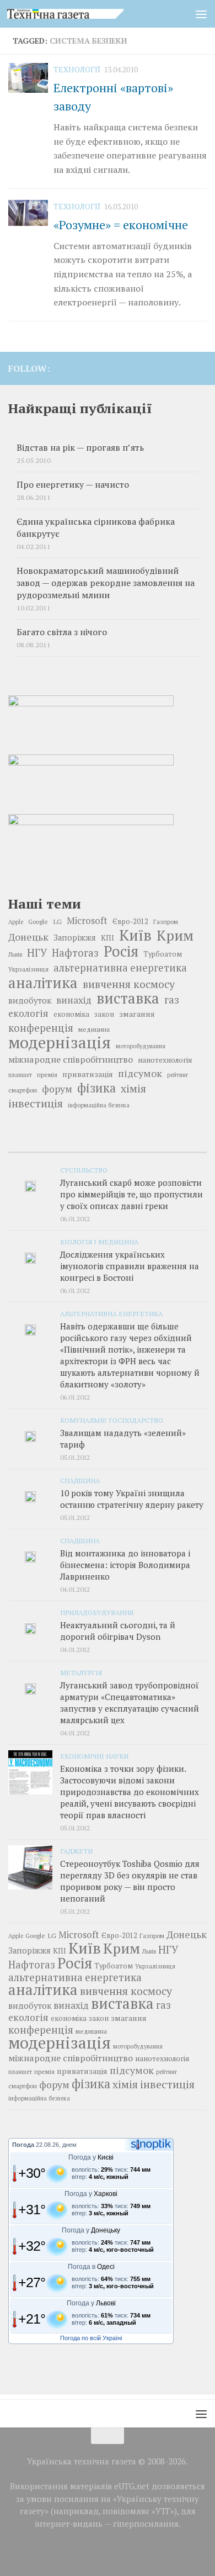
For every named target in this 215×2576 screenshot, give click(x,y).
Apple (16, 922)
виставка (128, 998)
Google (38, 922)
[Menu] (201, 14)
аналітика (43, 983)
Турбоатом (163, 954)
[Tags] (174, 1148)
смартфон (23, 1090)
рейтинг (178, 1075)
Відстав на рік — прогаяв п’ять (80, 448)
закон (104, 1014)
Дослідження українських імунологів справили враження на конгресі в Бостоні (130, 1266)
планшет (20, 1075)
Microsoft (87, 920)
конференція (41, 1028)
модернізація (60, 1042)
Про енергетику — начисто (73, 485)
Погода (23, 2145)
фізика (96, 1088)
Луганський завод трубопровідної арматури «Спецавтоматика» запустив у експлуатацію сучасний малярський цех (130, 1703)
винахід (74, 1000)
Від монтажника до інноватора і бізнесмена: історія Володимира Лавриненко (125, 1565)
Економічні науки (94, 1756)
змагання (137, 1014)
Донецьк (28, 937)
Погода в (91, 2267)
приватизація (88, 1074)
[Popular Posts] (108, 1148)
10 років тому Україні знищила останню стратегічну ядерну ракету (132, 1499)
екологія (28, 1013)
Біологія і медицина (99, 1242)
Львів (15, 954)
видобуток (30, 1000)
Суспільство (84, 1170)
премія (47, 1075)
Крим (175, 935)
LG (57, 921)
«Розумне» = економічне (121, 225)
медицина (94, 1029)
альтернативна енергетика (120, 968)
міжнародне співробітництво (71, 1059)
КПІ (108, 938)
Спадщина (80, 1480)
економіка (71, 1014)
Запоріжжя (75, 938)
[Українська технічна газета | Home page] (85, 14)
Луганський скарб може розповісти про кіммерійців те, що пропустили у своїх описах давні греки (131, 1194)
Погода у (91, 2157)
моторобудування (141, 1046)
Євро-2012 (130, 922)
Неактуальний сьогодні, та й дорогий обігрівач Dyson (118, 1631)
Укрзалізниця (28, 969)
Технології (77, 69)
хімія (133, 1089)
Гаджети (76, 1851)
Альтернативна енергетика (111, 1313)
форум (57, 1089)
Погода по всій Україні (91, 2338)
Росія (121, 951)
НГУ (37, 953)
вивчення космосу (129, 984)
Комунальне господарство (112, 1420)
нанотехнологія (165, 1060)
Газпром (166, 922)
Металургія (81, 1672)
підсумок (140, 1073)
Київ (135, 935)
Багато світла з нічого (62, 632)
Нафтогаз (75, 953)
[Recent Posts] (41, 1148)
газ (172, 1000)
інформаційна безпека (99, 1105)
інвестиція (36, 1104)
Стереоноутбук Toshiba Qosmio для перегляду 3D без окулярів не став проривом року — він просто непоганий (130, 1881)
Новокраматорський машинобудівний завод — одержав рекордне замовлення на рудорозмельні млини (106, 583)
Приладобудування (97, 1612)
